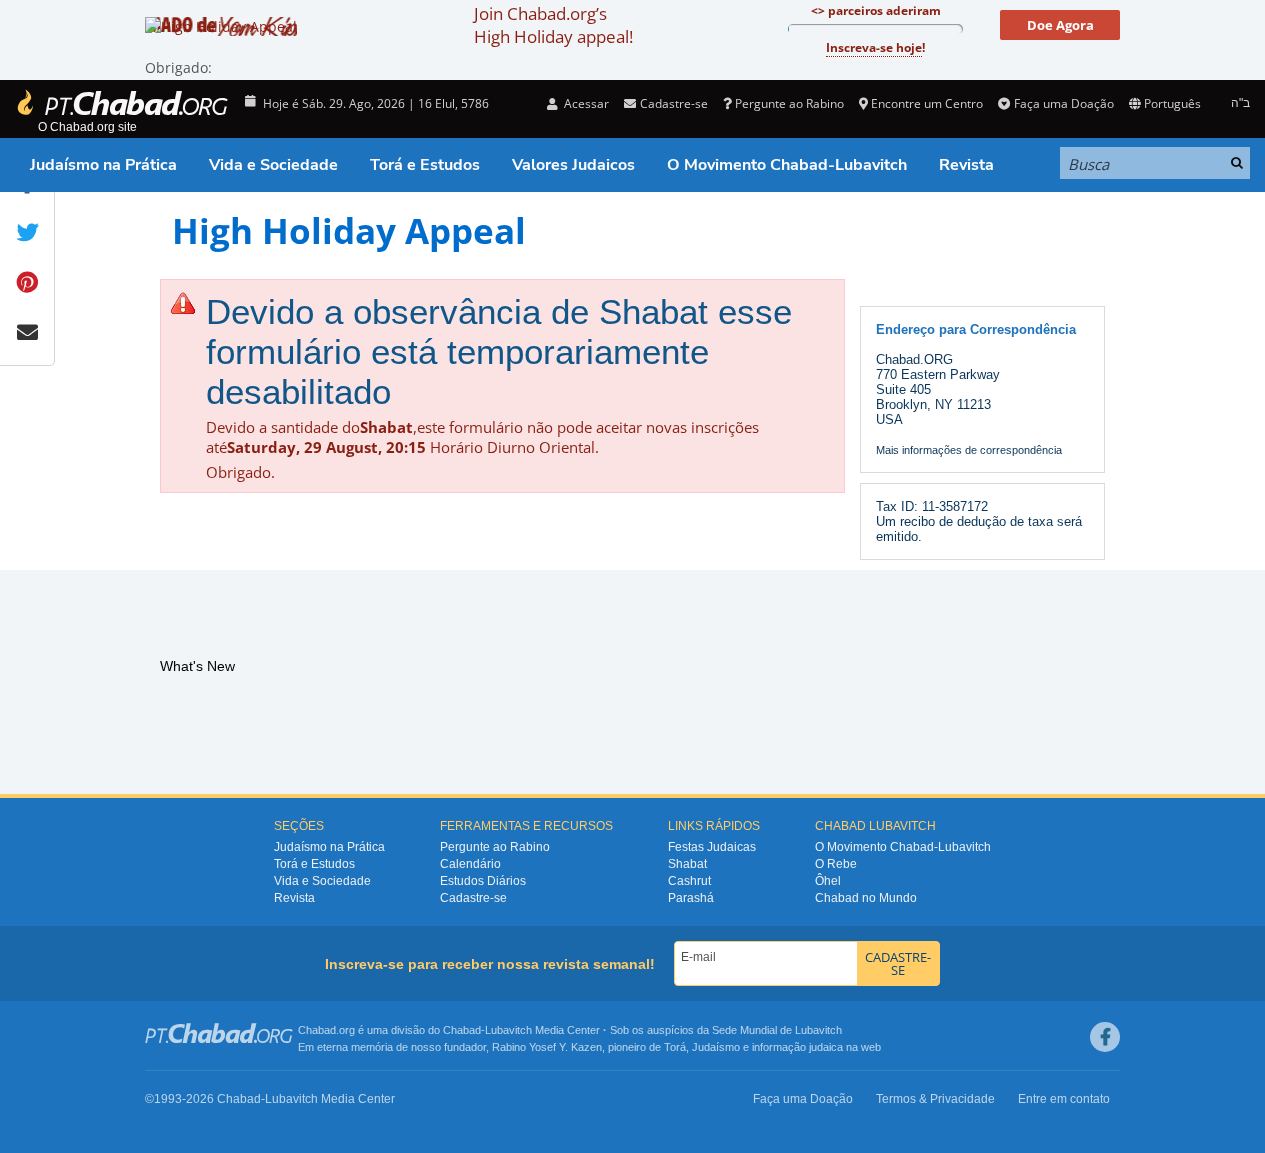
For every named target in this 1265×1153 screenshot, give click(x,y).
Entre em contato (1064, 1099)
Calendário (470, 864)
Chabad (462, 1030)
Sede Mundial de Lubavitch (777, 1030)
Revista (966, 165)
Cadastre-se (473, 898)
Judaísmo (716, 1047)
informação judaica (797, 1047)
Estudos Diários (483, 881)
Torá (675, 1047)
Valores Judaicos (573, 165)
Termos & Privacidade (935, 1099)
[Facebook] (1105, 1037)
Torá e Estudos (425, 165)
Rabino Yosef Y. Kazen (547, 1047)
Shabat (687, 864)
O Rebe (836, 864)
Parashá (691, 898)
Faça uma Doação (1063, 103)
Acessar (585, 103)
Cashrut (689, 881)
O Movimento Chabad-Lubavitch (787, 165)
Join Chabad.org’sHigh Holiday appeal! (553, 25)
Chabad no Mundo (866, 898)
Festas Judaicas (712, 847)
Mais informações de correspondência (969, 450)
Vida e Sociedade (273, 165)
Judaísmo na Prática (103, 165)
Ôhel (828, 881)
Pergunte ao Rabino (789, 103)
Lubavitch (508, 1030)
